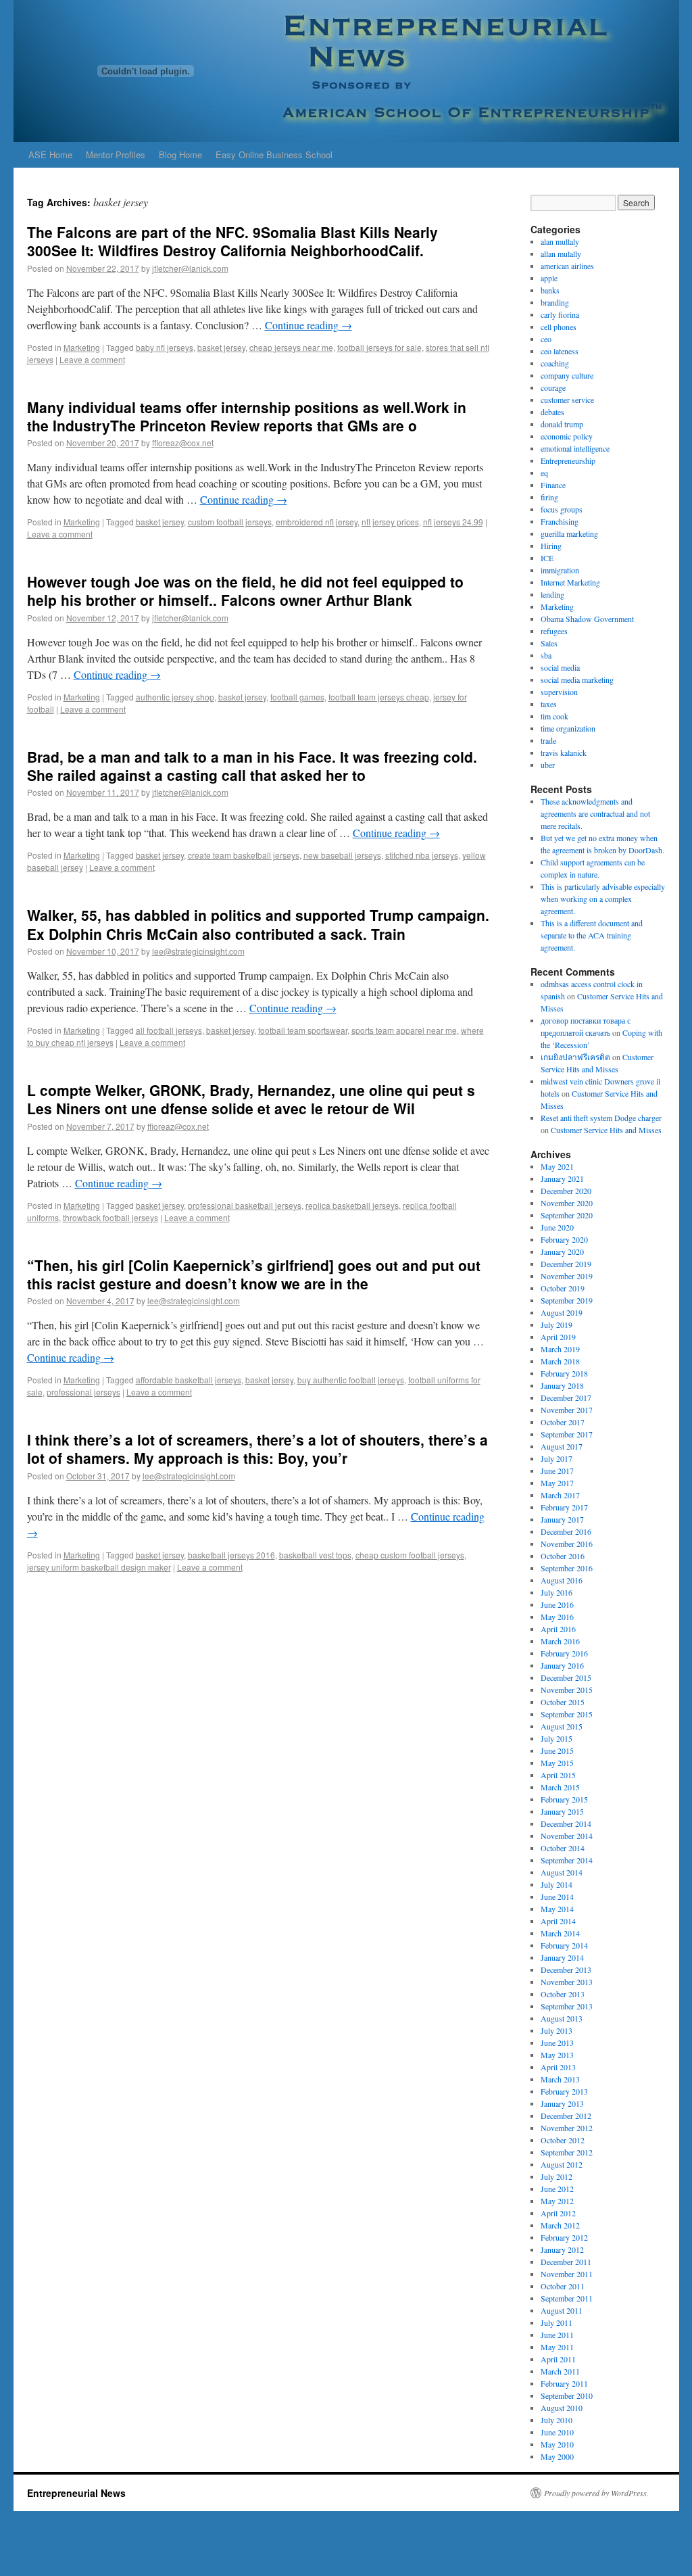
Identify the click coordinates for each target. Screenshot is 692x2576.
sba (546, 655)
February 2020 (564, 1239)
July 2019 (557, 1325)
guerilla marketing (569, 533)
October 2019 (563, 1288)
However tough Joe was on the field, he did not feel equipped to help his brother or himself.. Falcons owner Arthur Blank (245, 591)
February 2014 (564, 1945)
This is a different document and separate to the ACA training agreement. (592, 935)
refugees (554, 631)
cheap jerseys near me (291, 347)
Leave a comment (92, 359)
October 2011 (563, 2286)
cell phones (559, 327)
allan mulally (561, 254)
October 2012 (563, 2140)
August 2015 (562, 1726)
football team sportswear (303, 1030)
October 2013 (563, 1994)
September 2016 (567, 1568)
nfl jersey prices (390, 522)
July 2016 (557, 1592)
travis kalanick (564, 753)
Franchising (560, 521)
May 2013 (557, 2055)
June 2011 (557, 2335)
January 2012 (562, 2249)
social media (560, 667)
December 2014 (566, 1823)
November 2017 (567, 1410)
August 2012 (562, 2164)
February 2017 (564, 1507)
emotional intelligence (575, 448)
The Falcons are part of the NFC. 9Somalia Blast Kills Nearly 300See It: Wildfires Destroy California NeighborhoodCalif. (232, 241)
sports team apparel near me (404, 1030)
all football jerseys (169, 1030)
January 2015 (562, 1811)
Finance (553, 485)
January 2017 (562, 1519)
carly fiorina (560, 314)
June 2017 (557, 1471)
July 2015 (557, 1738)
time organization (568, 728)
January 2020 (562, 1251)
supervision (559, 692)
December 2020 (566, 1191)
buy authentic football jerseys (351, 1380)
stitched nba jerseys (422, 855)
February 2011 (564, 2383)
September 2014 (567, 1860)
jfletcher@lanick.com (190, 268)
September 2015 (567, 1714)
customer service (567, 400)
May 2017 (557, 1483)
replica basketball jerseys (352, 1205)
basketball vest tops (315, 1555)
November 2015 (567, 1690)
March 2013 (560, 2079)
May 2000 (557, 2456)
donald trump (562, 424)
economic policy (567, 436)
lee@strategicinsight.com (198, 951)
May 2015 (557, 1763)
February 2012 (564, 2237)
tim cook (554, 716)
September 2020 (567, 1215)
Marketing (82, 347)
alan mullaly (560, 241)
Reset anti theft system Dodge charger (601, 1118)
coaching (555, 363)
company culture (567, 375)
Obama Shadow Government (587, 619)
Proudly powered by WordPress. (596, 2493)
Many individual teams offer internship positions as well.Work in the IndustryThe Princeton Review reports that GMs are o (247, 416)
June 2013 (557, 2043)
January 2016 (562, 1665)
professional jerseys (83, 1392)
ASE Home (50, 154)
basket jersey (221, 347)
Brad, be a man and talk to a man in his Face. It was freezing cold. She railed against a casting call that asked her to (252, 766)
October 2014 (563, 1848)
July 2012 (557, 2176)
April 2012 (558, 2213)
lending (552, 594)
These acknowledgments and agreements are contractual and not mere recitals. (595, 813)
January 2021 (562, 1178)
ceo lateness (560, 351)
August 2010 (562, 2408)
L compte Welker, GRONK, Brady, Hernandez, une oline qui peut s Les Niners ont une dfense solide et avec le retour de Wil (251, 1099)
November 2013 (567, 1982)
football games (297, 697)
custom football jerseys (230, 522)
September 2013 (567, 2006)
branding (555, 302)
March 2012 (560, 2225)
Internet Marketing (570, 582)
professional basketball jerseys (245, 1205)
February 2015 (564, 1799)
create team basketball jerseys (244, 855)
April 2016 (558, 1629)
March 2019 (560, 1349)
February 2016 (564, 1653)
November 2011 (567, 2274)
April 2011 (558, 2359)
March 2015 (560, 1787)
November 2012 (567, 2128)
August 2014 (562, 1872)
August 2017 (562, 1446)
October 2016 (563, 1556)
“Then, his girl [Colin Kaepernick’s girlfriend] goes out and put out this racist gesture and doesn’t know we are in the (254, 1274)
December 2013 (566, 1970)
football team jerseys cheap (379, 697)
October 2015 (563, 1702)
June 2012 (557, 2189)
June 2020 (557, 1227)
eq (544, 473)
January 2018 (562, 1385)
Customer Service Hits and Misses (606, 1130)
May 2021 (557, 1166)
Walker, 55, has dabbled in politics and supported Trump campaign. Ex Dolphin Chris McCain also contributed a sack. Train (258, 924)
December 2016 (566, 1531)
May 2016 (557, 1617)
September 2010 (567, 2395)
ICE (547, 558)
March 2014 (560, 1933)
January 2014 (562, 1957)
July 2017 (557, 1458)
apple (549, 278)
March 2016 (560, 1641)
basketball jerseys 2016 (231, 1555)
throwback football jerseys (110, 1217)
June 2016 (557, 1604)
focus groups (562, 509)
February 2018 (564, 1373)
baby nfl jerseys (165, 347)
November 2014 (567, 1836)
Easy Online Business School (274, 154)
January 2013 (562, 2103)
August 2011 (562, 2310)
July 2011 (557, 2322)
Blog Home (180, 154)
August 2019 (562, 1312)
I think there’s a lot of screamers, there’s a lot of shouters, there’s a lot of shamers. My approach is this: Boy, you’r (257, 1449)
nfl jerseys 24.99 (453, 522)
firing (549, 497)
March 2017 (560, 1495)
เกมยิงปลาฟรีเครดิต (575, 1057)
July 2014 (557, 1884)
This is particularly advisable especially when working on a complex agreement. (603, 899)
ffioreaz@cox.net (183, 443)
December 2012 (566, 2116)
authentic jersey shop (175, 697)
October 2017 (563, 1422)
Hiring (551, 546)
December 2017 (566, 1398)
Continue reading (308, 325)
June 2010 (557, 2432)
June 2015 (557, 1750)
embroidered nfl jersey (317, 522)
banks (550, 290)
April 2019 (558, 1337)
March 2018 (560, 1361)
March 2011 (560, 2371)
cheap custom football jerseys (410, 1555)
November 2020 (567, 1203)
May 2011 (557, 2347)
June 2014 (557, 1897)
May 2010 (557, 2444)
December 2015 (566, 1677)
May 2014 (557, 1909)
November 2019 (567, 1276)
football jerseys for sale (379, 347)
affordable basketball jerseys (189, 1380)
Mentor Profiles (116, 154)
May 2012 (557, 2201)
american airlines (567, 266)
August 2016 (562, 1580)
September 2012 (567, 2152)
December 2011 (566, 2262)
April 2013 (558, 2067)
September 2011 (567, 2298)
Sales (549, 643)
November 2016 (567, 1544)
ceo (546, 339)
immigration (560, 570)
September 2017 (567, 1434)
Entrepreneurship (568, 460)
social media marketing (577, 679)
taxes (549, 704)
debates (552, 412)
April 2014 (558, 1921)
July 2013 (557, 2030)
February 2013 (564, 2091)
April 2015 (558, 1775)
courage (553, 387)
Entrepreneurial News (76, 2493)
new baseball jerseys (342, 855)
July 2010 (557, 2420)
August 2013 (562, 2018)
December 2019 (566, 1264)
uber (548, 765)
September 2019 (567, 1300)
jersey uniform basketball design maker (99, 1567)
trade (548, 740)
